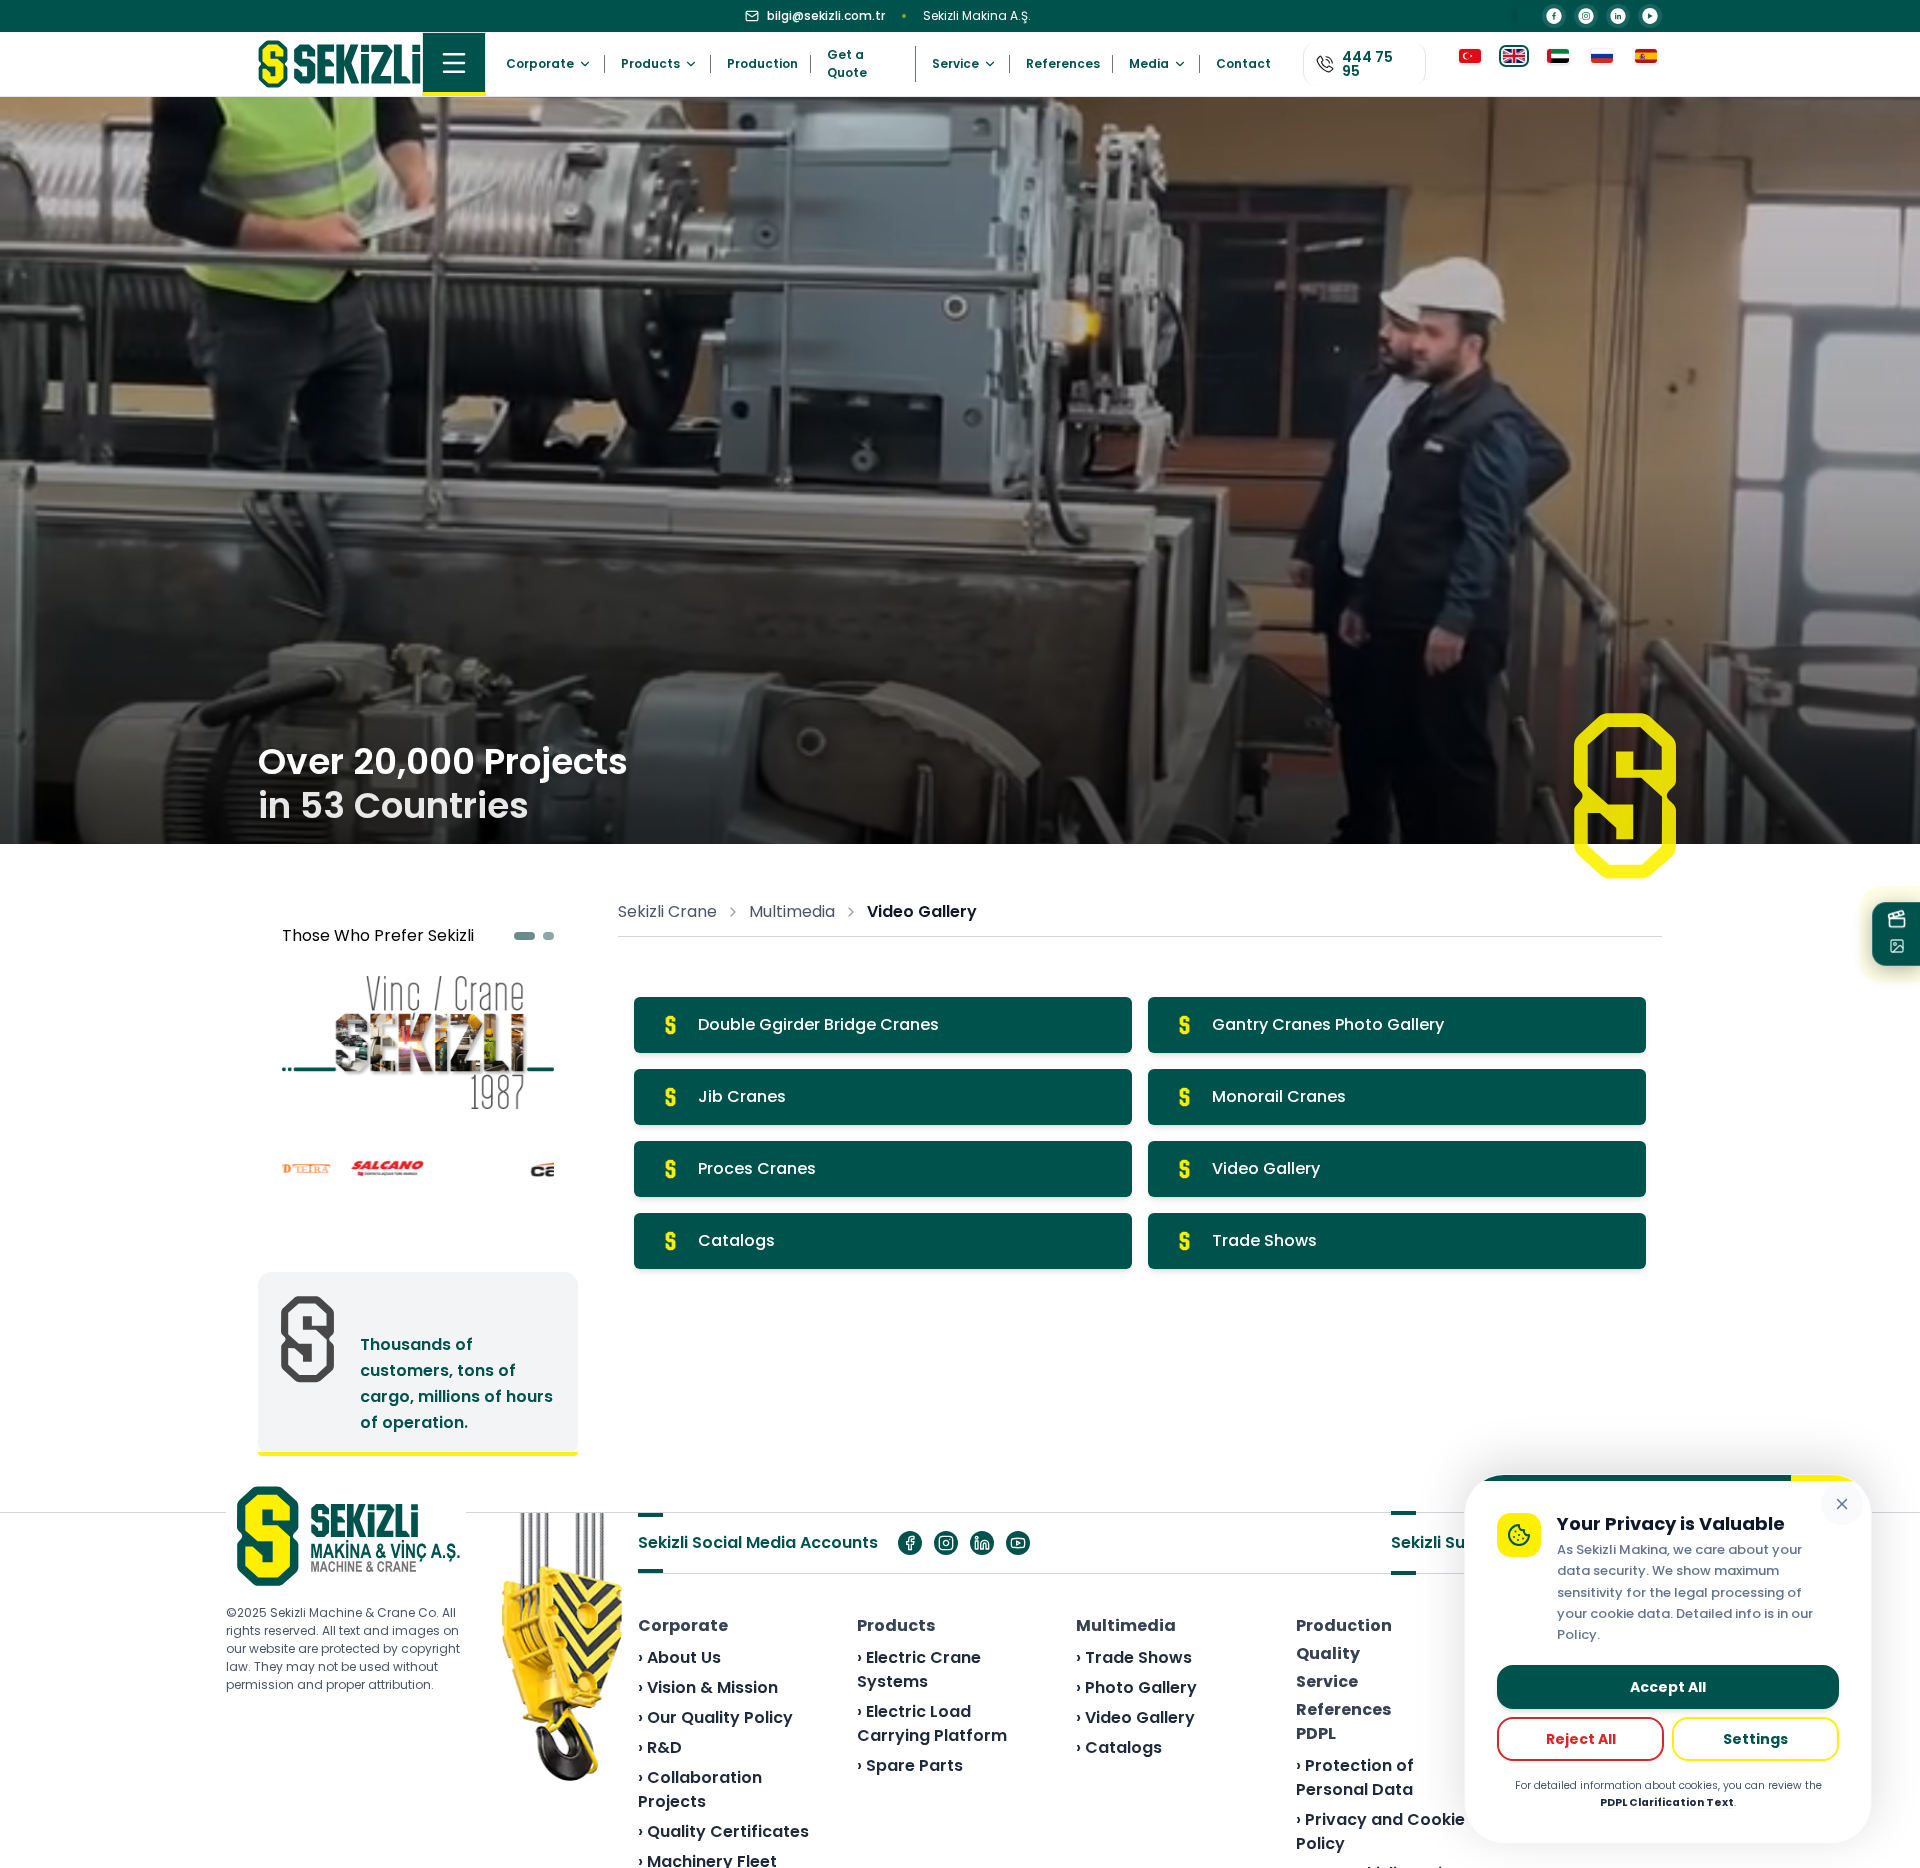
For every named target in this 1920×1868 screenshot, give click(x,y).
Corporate (683, 1625)
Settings (1755, 1739)
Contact (1243, 63)
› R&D (660, 1747)
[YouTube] (1650, 16)
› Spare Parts (910, 1765)
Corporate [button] (540, 63)
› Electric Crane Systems (919, 1669)
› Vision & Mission (708, 1687)
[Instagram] (1586, 16)
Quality (1328, 1653)
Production (762, 63)
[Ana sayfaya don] (340, 64)
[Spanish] (1646, 64)
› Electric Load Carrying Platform (932, 1723)
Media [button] (1149, 63)
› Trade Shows (1134, 1657)
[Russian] (1602, 64)
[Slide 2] (550, 936)
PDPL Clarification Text (1667, 1802)
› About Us (679, 1657)
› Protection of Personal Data (1355, 1777)
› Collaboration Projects (700, 1789)
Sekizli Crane (667, 911)
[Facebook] (1554, 16)
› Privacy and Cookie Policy (1380, 1831)
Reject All (1581, 1739)
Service (1327, 1681)
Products (896, 1625)
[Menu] (454, 64)
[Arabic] (1558, 64)
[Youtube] (1018, 1543)
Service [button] (955, 63)
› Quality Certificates (723, 1831)
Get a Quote (847, 63)
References (1063, 63)
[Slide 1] (526, 936)
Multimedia (792, 911)
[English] (1514, 64)
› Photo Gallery (1136, 1687)
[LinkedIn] (1618, 16)
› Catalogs (1119, 1747)
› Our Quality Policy (715, 1717)
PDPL (1316, 1733)
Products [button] (650, 63)
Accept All (1668, 1687)
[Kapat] (1842, 1504)
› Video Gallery (1135, 1717)
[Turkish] (1470, 64)
